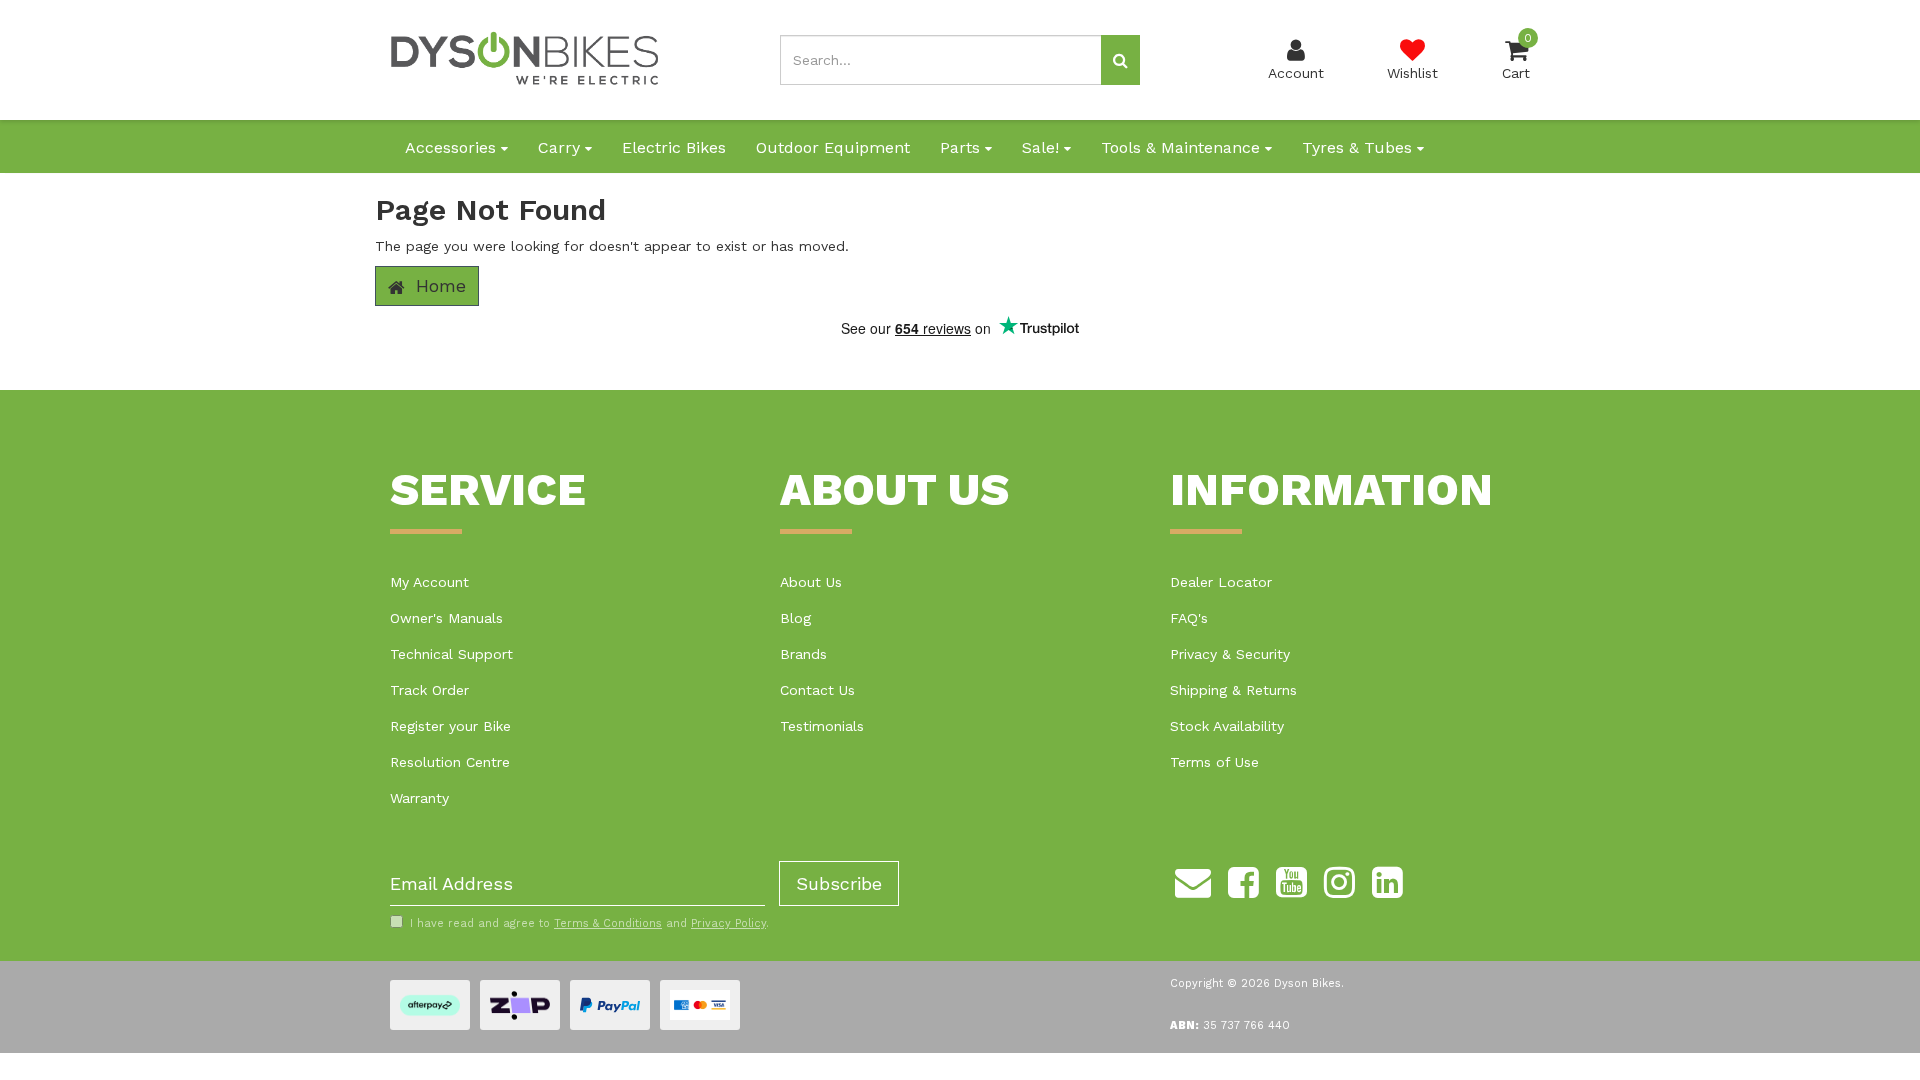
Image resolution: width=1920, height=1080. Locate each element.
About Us (811, 582)
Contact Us (817, 690)
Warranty (419, 798)
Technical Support (451, 654)
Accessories (453, 147)
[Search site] (1120, 60)
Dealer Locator (1221, 582)
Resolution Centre (450, 762)
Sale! (1043, 147)
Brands (803, 654)
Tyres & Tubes (1359, 147)
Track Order (429, 690)
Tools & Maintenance (1183, 147)
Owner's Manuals (446, 618)
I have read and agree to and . (589, 923)
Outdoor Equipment (833, 147)
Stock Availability (1227, 726)
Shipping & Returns (1233, 690)
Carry (561, 147)
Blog (795, 618)
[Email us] (1193, 879)
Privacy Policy (728, 923)
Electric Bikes (674, 147)
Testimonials (822, 726)
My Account (429, 582)
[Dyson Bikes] (525, 59)
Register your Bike (450, 726)
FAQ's (1189, 618)
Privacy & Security (1230, 654)
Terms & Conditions (608, 923)
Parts (962, 147)
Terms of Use (1214, 762)
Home (438, 285)
